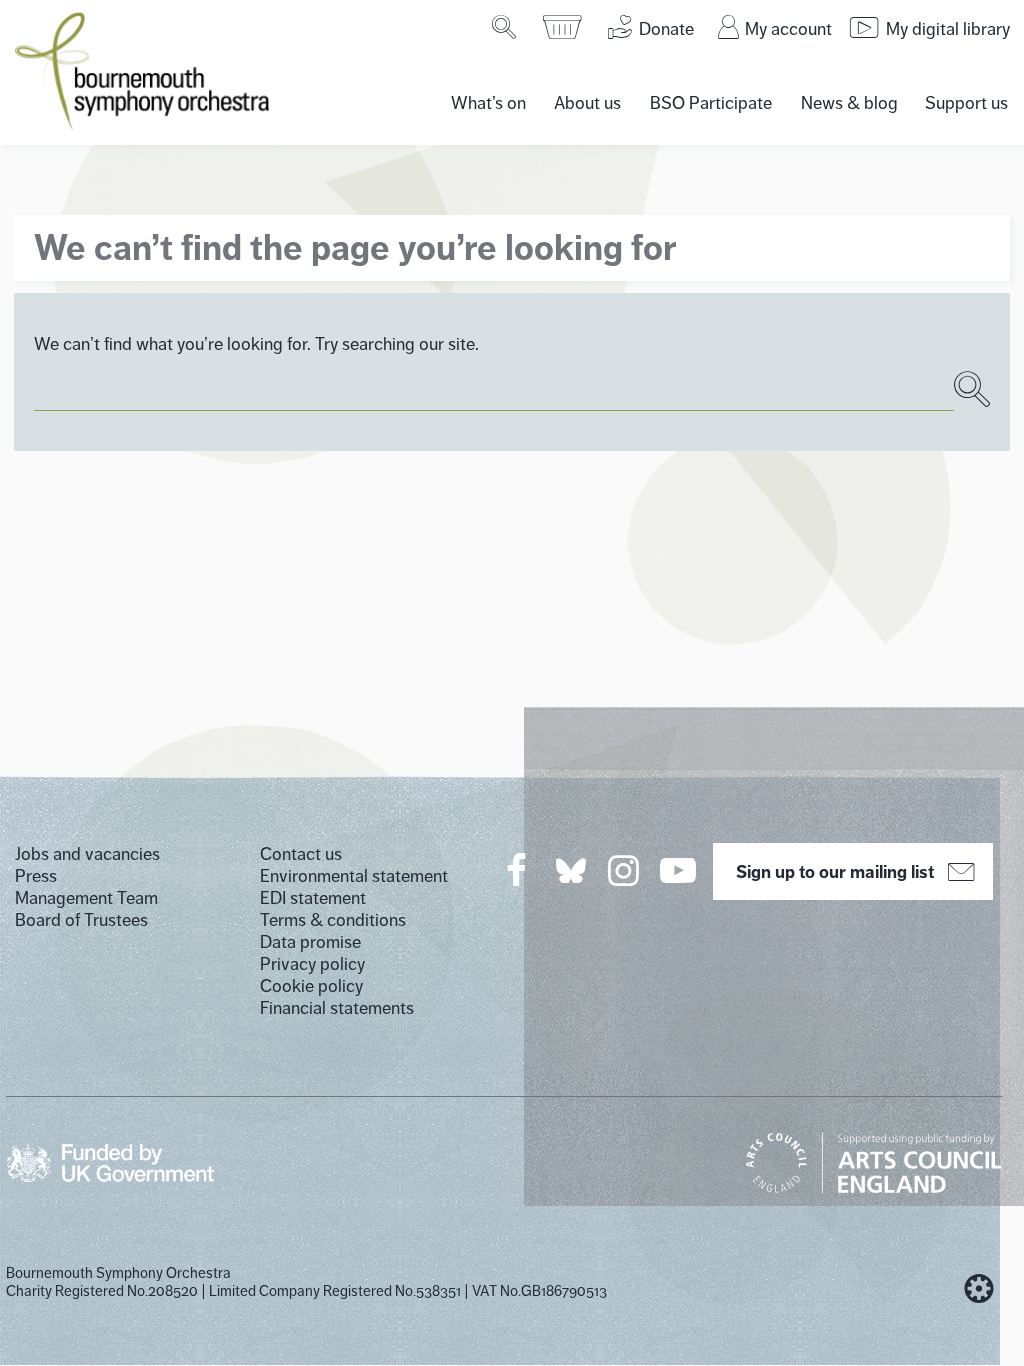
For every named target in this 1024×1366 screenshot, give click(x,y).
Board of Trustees (81, 920)
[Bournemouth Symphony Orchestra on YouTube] (679, 870)
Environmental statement (354, 876)
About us (587, 103)
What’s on (488, 103)
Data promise (310, 942)
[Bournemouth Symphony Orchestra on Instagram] (625, 870)
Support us (966, 103)
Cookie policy (311, 986)
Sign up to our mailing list (835, 872)
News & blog (849, 103)
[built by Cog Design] (979, 1289)
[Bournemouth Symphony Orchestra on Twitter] (569, 869)
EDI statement (313, 898)
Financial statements (337, 1008)
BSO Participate (711, 103)
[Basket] (563, 27)
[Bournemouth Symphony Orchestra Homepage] (144, 70)
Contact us (301, 854)
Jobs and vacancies (87, 854)
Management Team (86, 898)
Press (36, 876)
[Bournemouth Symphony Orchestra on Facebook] (518, 870)
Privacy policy (312, 964)
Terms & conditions (333, 920)
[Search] (505, 27)
